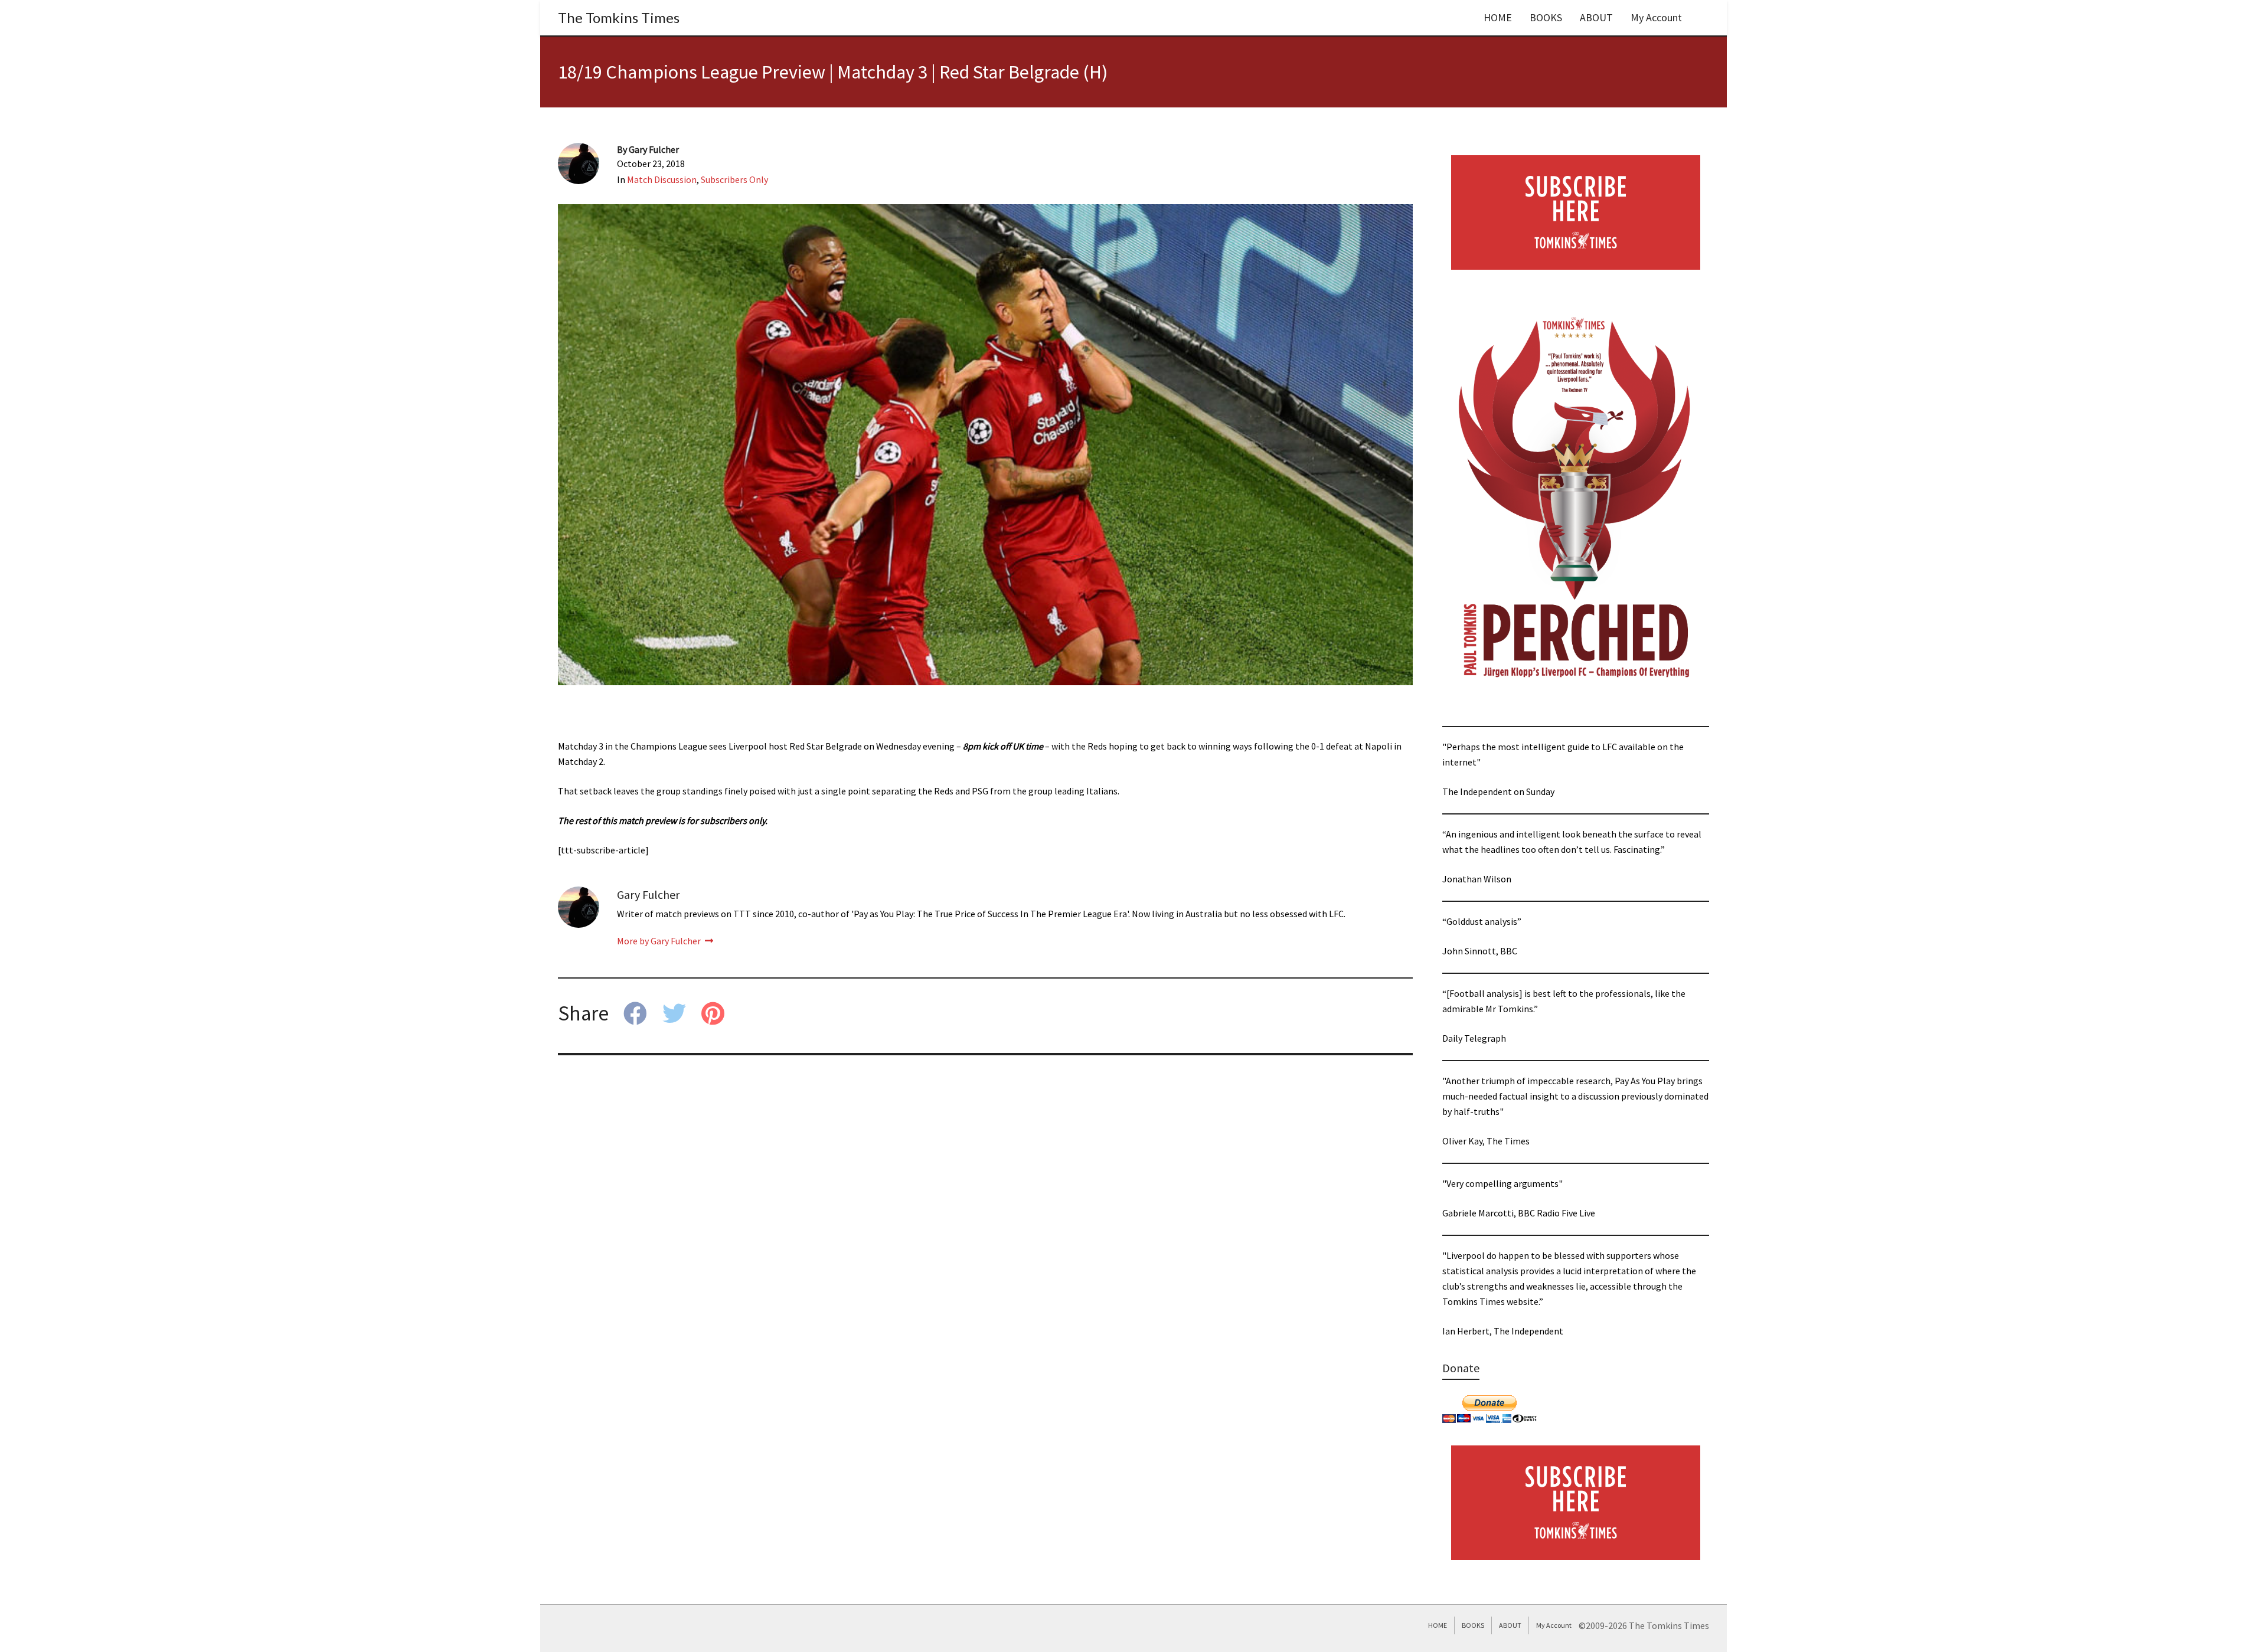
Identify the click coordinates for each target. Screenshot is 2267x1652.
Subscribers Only (734, 179)
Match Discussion (662, 179)
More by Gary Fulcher (660, 941)
